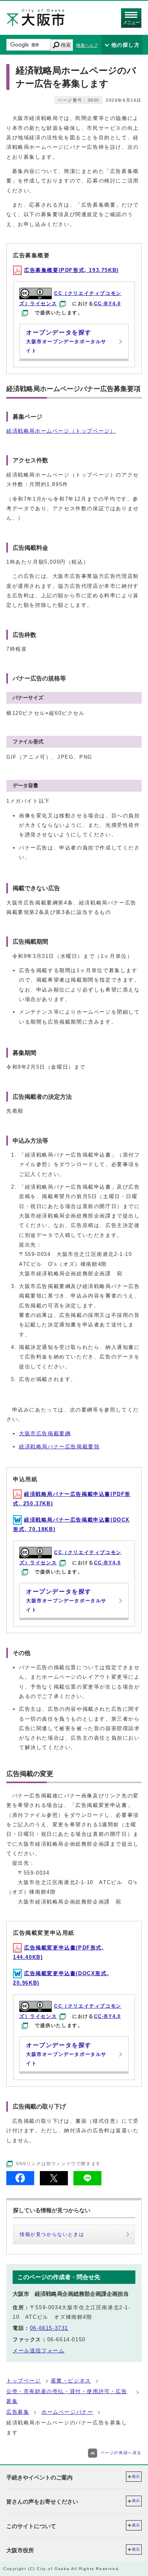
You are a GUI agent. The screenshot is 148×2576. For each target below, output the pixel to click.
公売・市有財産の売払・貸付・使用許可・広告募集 (67, 2396)
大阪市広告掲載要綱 (45, 1433)
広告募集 (18, 2412)
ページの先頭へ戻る (121, 2453)
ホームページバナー (67, 2412)
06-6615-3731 (49, 2328)
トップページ (24, 2381)
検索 (66, 45)
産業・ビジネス (71, 2381)
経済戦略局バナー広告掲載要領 (59, 1447)
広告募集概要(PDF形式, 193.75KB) (71, 270)
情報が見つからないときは (52, 2234)
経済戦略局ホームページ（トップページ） (61, 431)
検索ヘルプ (87, 45)
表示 (136, 2476)
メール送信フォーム (38, 2351)
